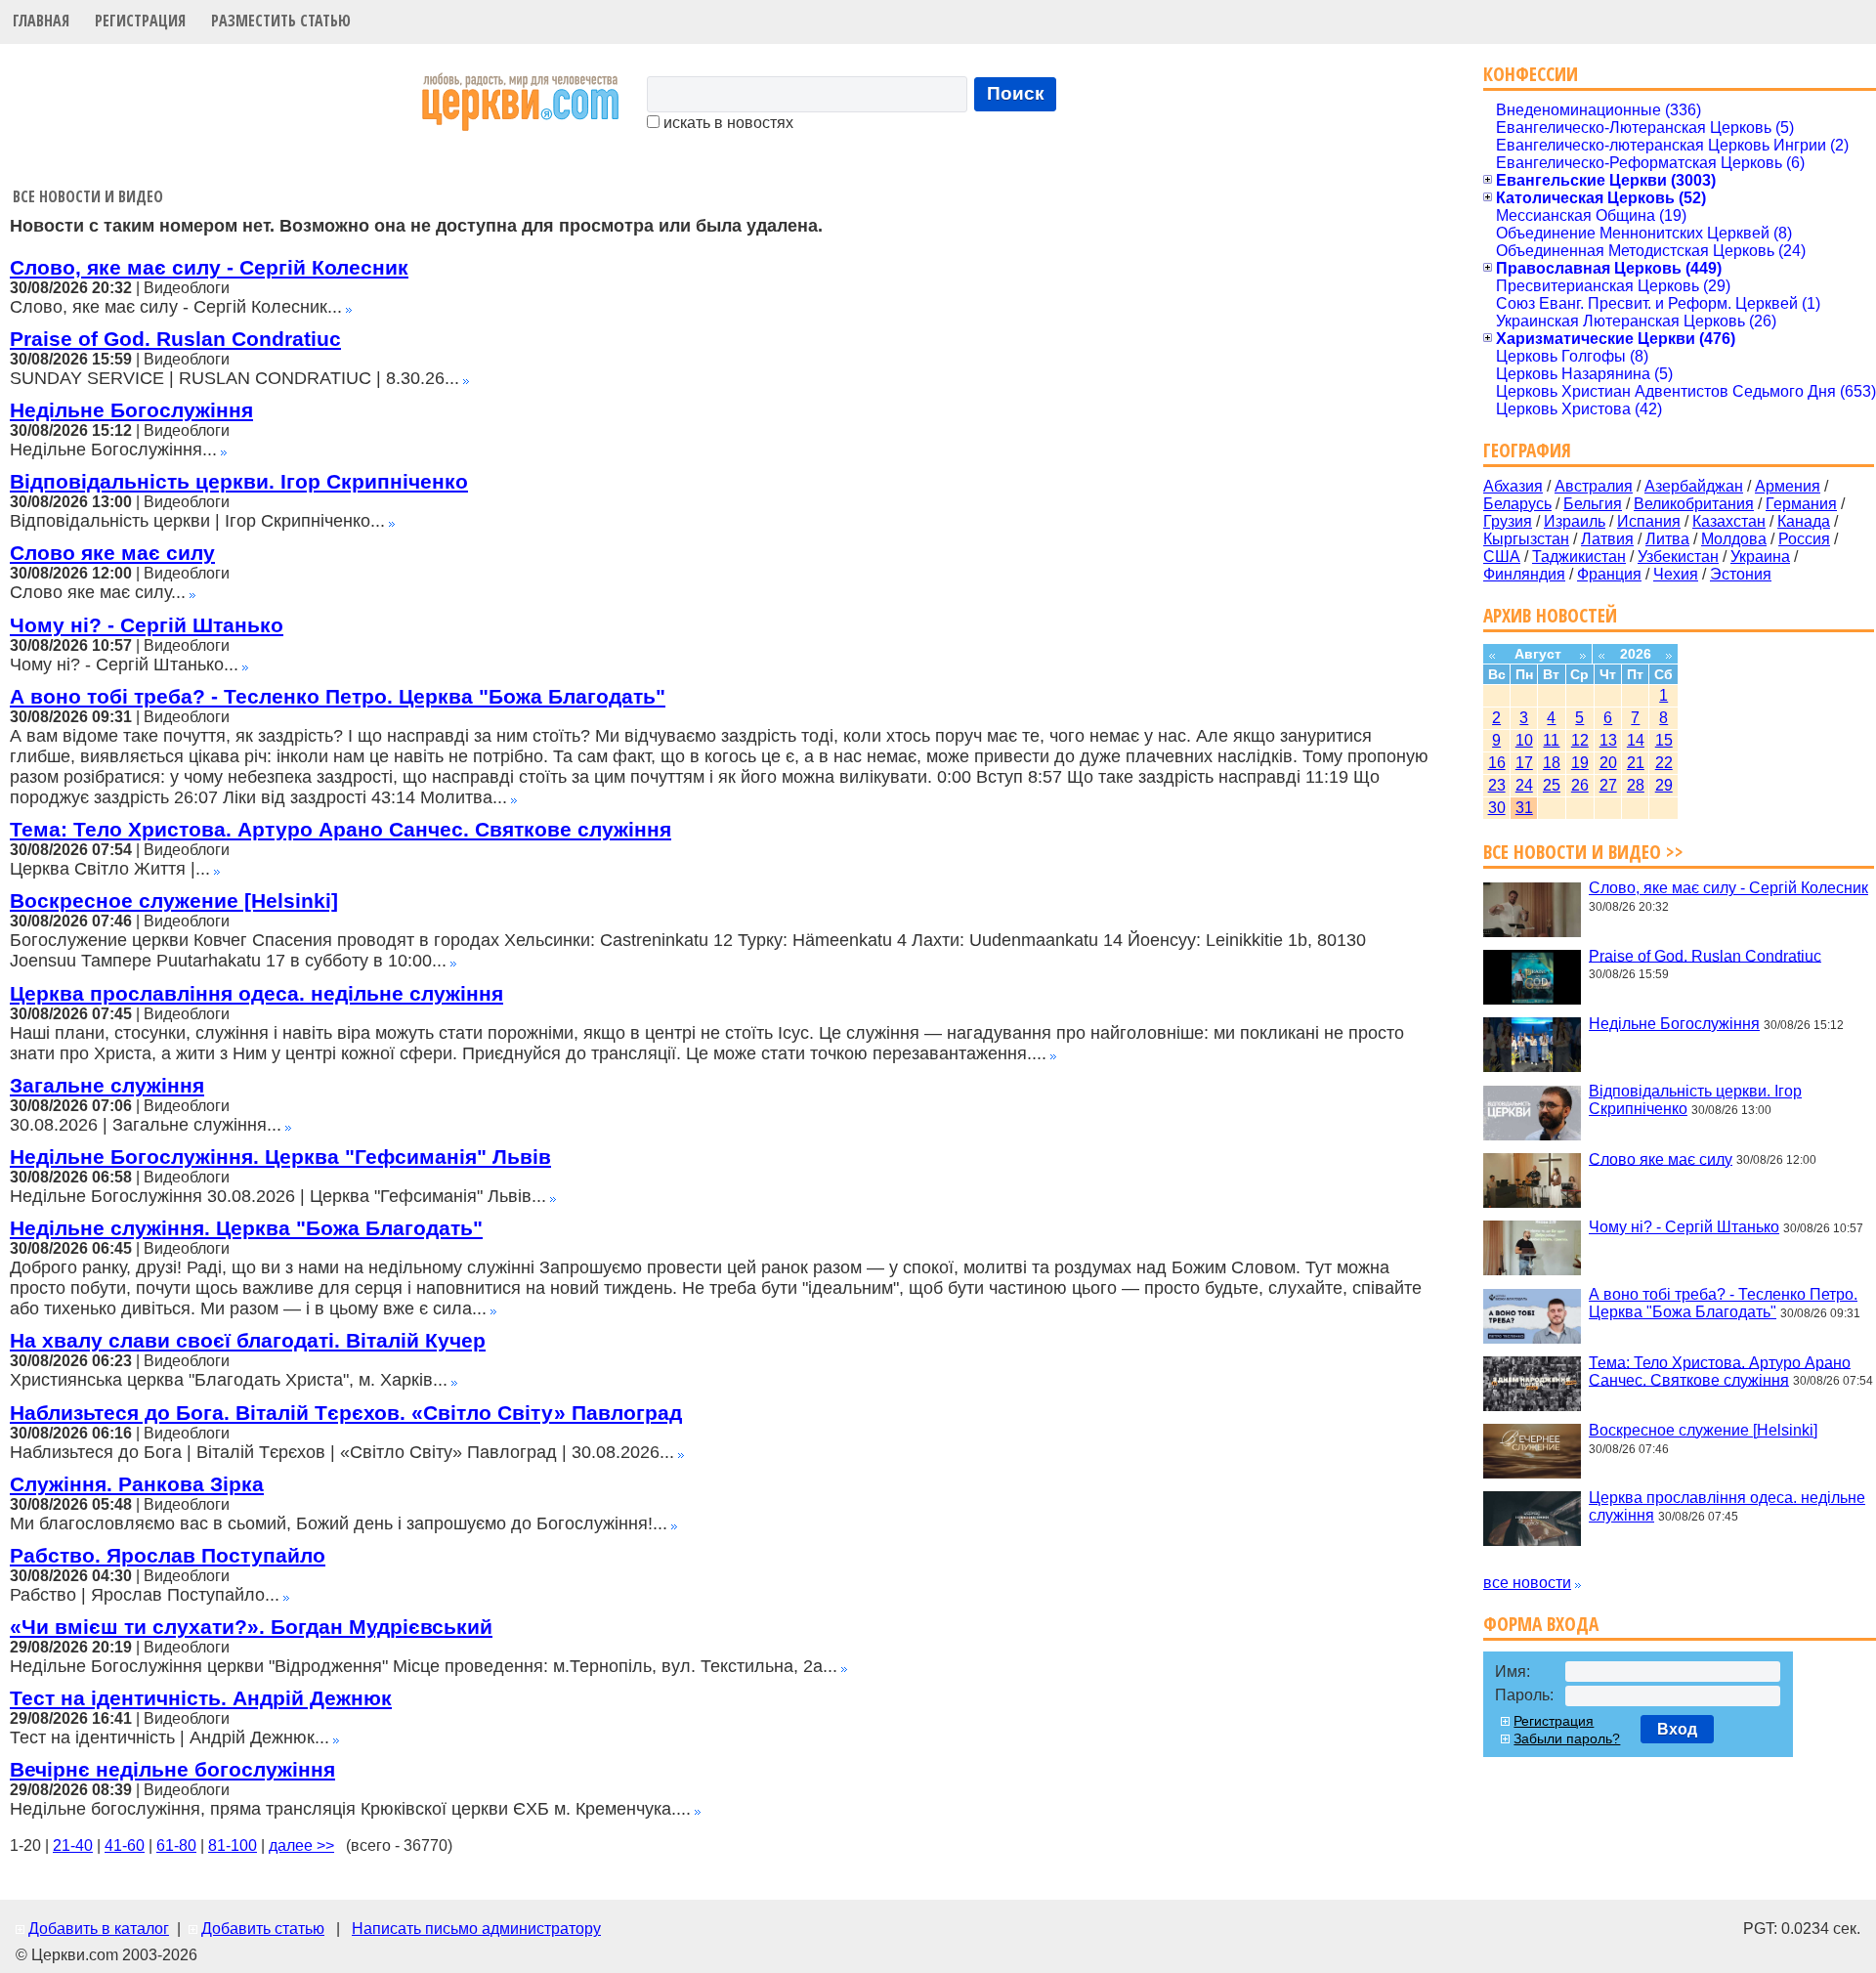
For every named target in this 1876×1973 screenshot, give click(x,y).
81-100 (233, 1845)
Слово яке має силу (112, 553)
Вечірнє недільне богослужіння (172, 1769)
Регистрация (140, 21)
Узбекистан (1678, 557)
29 (1664, 785)
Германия (1801, 504)
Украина (1760, 557)
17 (1524, 763)
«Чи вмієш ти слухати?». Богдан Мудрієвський (251, 1627)
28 (1636, 785)
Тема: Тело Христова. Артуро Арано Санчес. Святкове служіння (341, 829)
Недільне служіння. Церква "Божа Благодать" (246, 1228)
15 (1664, 740)
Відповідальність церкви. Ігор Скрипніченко (239, 481)
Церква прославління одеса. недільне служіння (256, 993)
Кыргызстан (1526, 539)
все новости (1527, 1583)
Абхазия (1513, 486)
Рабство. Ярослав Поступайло (168, 1555)
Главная (41, 21)
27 (1608, 785)
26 (1580, 785)
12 (1580, 740)
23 (1497, 785)
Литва (1667, 539)
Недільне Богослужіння (131, 410)
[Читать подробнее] (349, 307)
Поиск (1016, 93)
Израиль (1575, 521)
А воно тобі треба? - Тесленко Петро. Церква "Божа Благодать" (338, 696)
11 (1551, 740)
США (1502, 557)
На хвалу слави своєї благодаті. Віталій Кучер (248, 1340)
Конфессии (1531, 74)
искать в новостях (726, 123)
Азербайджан (1694, 486)
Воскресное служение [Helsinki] (174, 901)
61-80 (176, 1845)
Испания (1649, 521)
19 (1580, 763)
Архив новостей (1550, 615)
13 (1608, 740)
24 (1524, 785)
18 (1552, 763)
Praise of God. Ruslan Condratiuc (175, 339)
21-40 (73, 1845)
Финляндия (1524, 574)
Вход (1677, 1729)
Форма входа (1541, 1624)
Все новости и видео (88, 196)
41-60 (125, 1845)
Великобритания (1694, 504)
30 (1497, 808)
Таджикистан (1579, 557)
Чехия (1676, 574)
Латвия (1607, 539)
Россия (1804, 539)
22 (1664, 763)
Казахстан (1729, 521)
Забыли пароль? (1567, 1738)
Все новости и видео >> (1583, 852)
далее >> (301, 1845)
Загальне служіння (107, 1085)
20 (1608, 763)
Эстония (1741, 574)
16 (1497, 763)
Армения (1788, 486)
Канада (1804, 521)
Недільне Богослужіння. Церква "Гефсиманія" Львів (280, 1157)
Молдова (1734, 539)
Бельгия (1593, 504)
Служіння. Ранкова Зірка (137, 1484)
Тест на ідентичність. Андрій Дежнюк (201, 1698)
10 (1524, 740)
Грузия (1508, 521)
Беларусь (1517, 504)
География (1527, 450)
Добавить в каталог (99, 1929)
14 (1636, 740)
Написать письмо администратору (476, 1929)
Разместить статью (281, 21)
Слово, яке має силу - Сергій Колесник (209, 267)
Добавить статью (263, 1929)
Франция (1609, 574)
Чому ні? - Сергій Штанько (147, 625)
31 (1524, 808)
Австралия (1594, 486)
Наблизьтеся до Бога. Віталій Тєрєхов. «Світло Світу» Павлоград (346, 1413)
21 (1636, 763)
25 (1552, 785)
